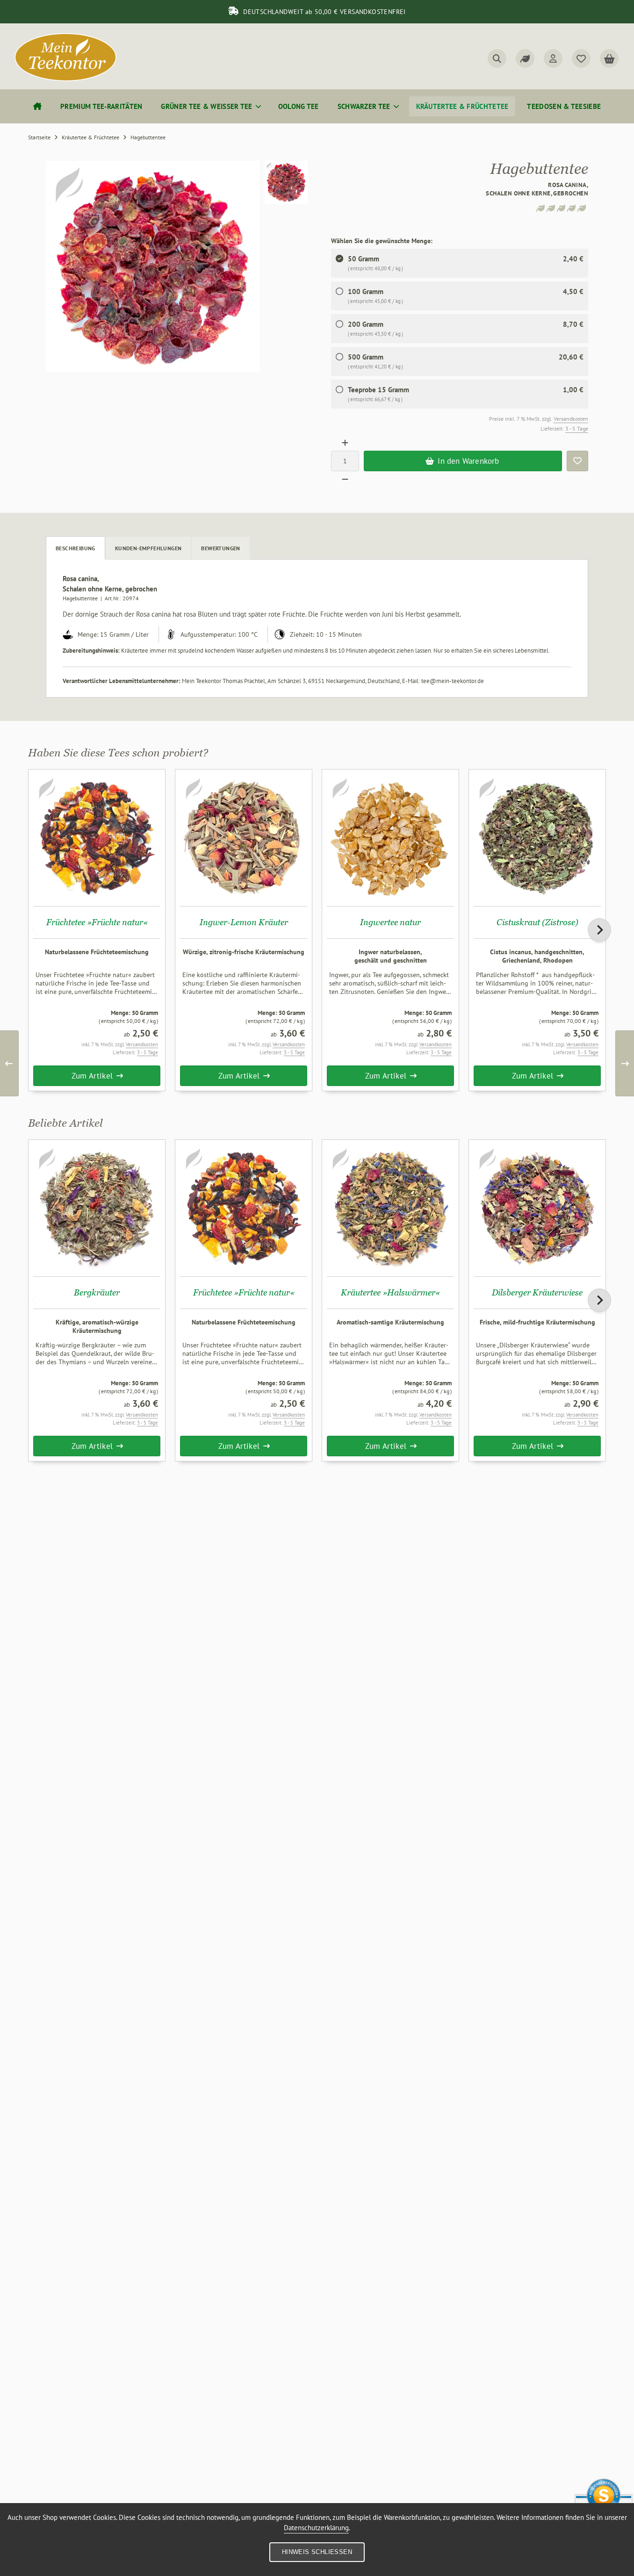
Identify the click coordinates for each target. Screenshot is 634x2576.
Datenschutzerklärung (316, 2528)
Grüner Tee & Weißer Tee (206, 106)
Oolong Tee (299, 106)
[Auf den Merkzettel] (577, 461)
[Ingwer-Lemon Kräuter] (244, 838)
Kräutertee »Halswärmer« (390, 1292)
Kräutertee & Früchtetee (462, 106)
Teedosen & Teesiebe (564, 106)
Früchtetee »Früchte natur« (97, 922)
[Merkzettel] (581, 58)
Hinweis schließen (317, 2552)
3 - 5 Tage (577, 428)
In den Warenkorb (463, 461)
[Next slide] (599, 930)
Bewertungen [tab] (220, 548)
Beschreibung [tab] (76, 548)
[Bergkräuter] (97, 1208)
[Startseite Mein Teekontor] (65, 79)
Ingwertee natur (390, 922)
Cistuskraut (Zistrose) (537, 922)
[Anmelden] (553, 58)
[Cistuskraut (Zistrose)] (537, 838)
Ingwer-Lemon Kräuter (244, 922)
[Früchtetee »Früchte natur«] (97, 838)
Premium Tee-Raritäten (101, 106)
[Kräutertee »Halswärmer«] (390, 1208)
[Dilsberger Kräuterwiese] (537, 1208)
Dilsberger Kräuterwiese (537, 1292)
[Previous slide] (35, 930)
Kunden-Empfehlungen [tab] (148, 548)
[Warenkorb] (609, 58)
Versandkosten (571, 419)
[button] (286, 182)
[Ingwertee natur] (390, 838)
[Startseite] (37, 106)
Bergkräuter (97, 1292)
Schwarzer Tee (364, 106)
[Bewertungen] (525, 58)
